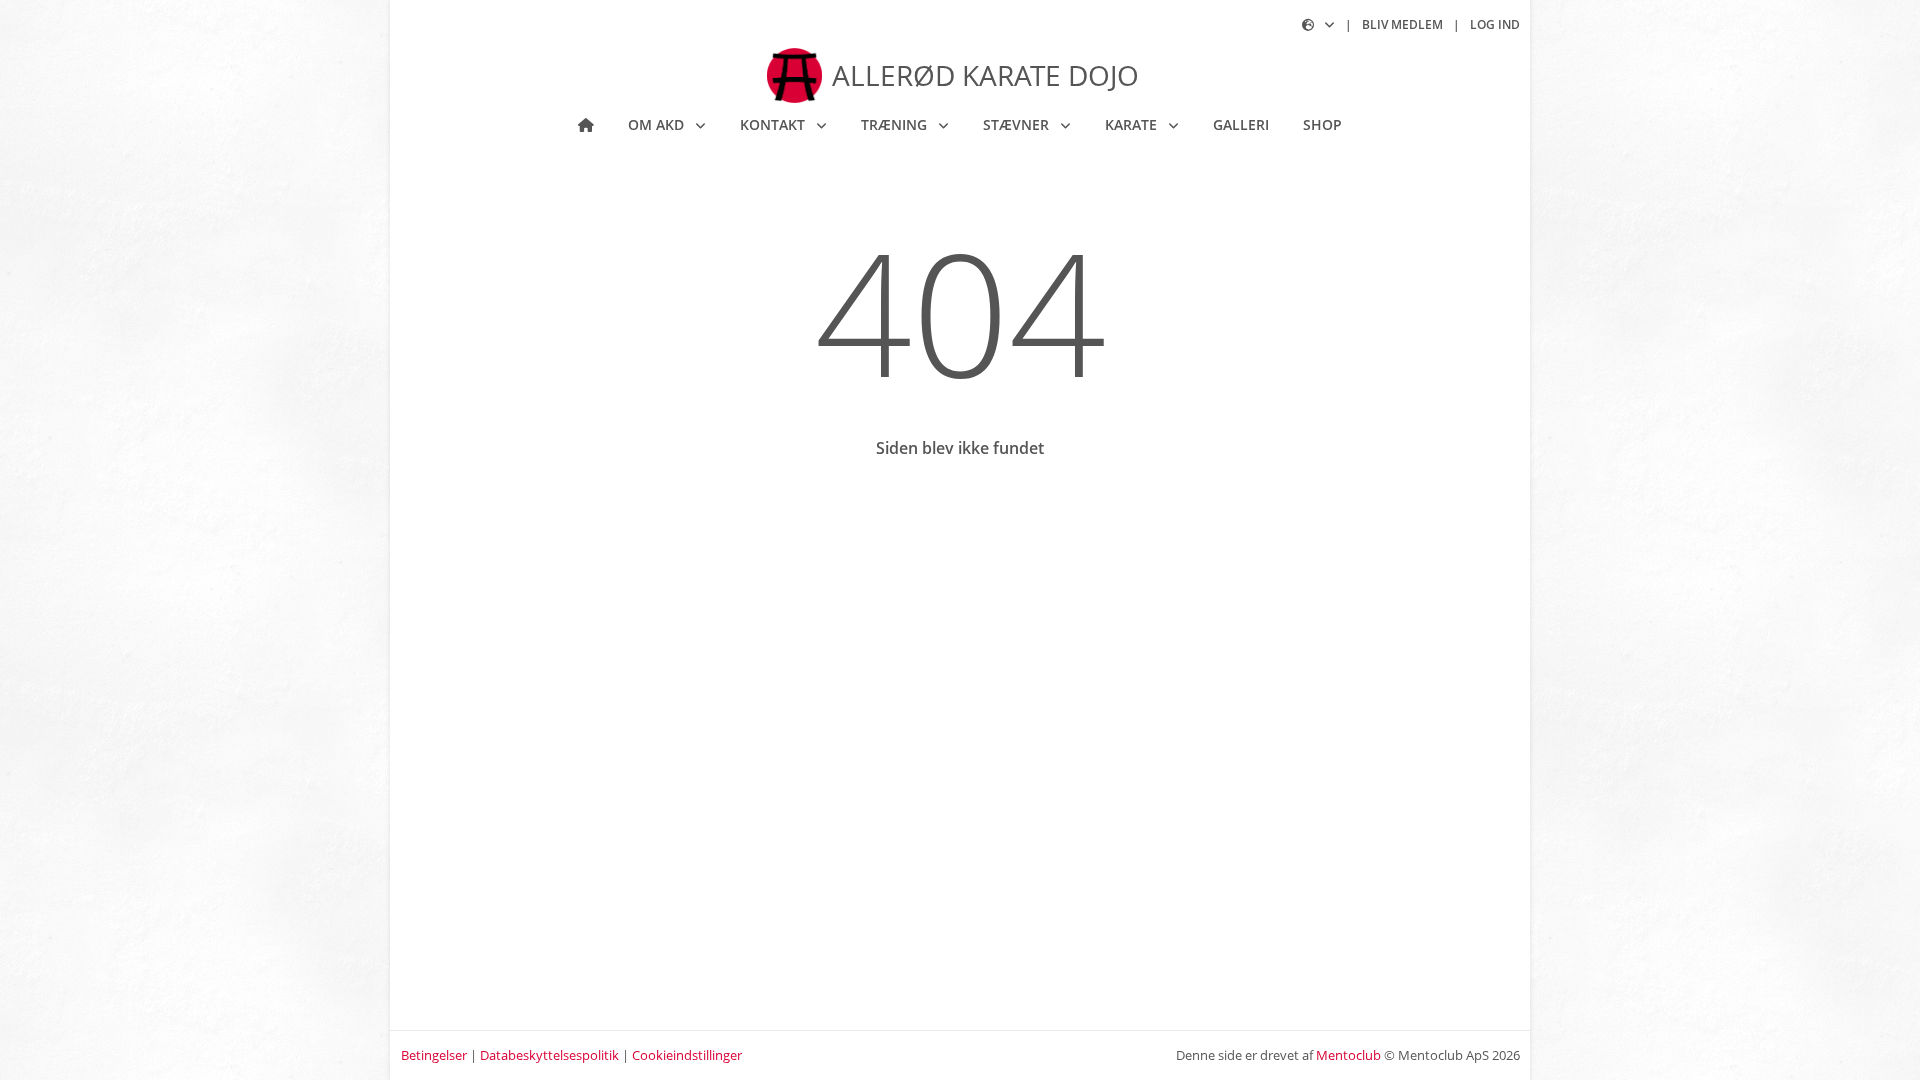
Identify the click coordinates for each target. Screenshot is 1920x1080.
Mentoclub (1348, 1055)
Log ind (1495, 24)
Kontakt (774, 124)
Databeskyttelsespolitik (549, 1055)
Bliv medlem (1402, 24)
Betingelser (434, 1055)
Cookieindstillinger (687, 1055)
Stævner (1018, 124)
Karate (1133, 124)
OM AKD (658, 124)
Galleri (1241, 124)
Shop (1322, 124)
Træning (896, 124)
